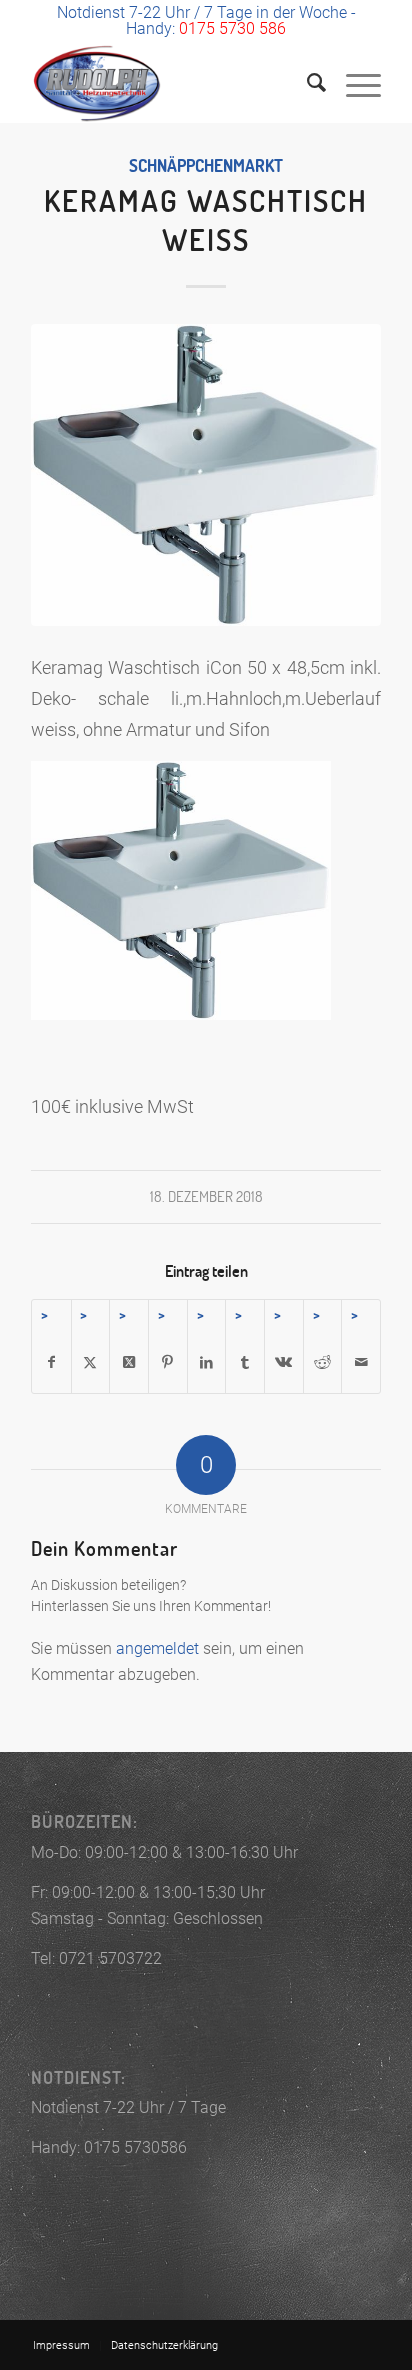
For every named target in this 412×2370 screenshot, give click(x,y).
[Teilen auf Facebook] (51, 1362)
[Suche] (306, 83)
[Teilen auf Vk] (284, 1362)
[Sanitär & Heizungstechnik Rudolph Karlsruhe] (171, 83)
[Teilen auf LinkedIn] (207, 1362)
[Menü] (353, 83)
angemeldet (157, 1648)
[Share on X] (129, 1362)
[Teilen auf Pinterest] (168, 1362)
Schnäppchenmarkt (206, 165)
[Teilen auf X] (91, 1362)
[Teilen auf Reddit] (323, 1362)
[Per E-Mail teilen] (361, 1362)
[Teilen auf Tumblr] (245, 1362)
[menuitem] (306, 83)
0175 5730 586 (232, 28)
